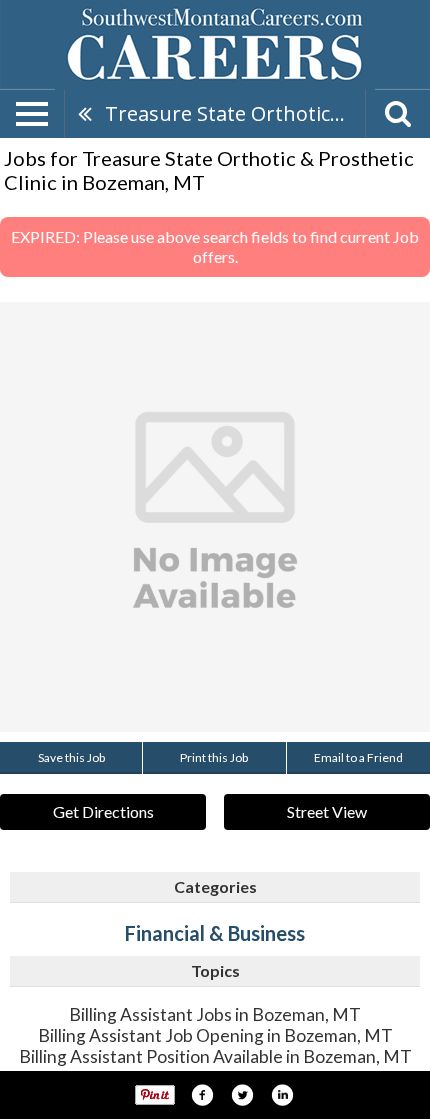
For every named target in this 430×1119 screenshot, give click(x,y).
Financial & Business (215, 933)
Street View (327, 811)
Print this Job (214, 757)
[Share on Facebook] (202, 1095)
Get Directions (103, 811)
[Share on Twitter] (242, 1095)
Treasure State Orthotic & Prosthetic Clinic (235, 113)
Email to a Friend (358, 757)
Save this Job (71, 757)
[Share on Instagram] (282, 1095)
